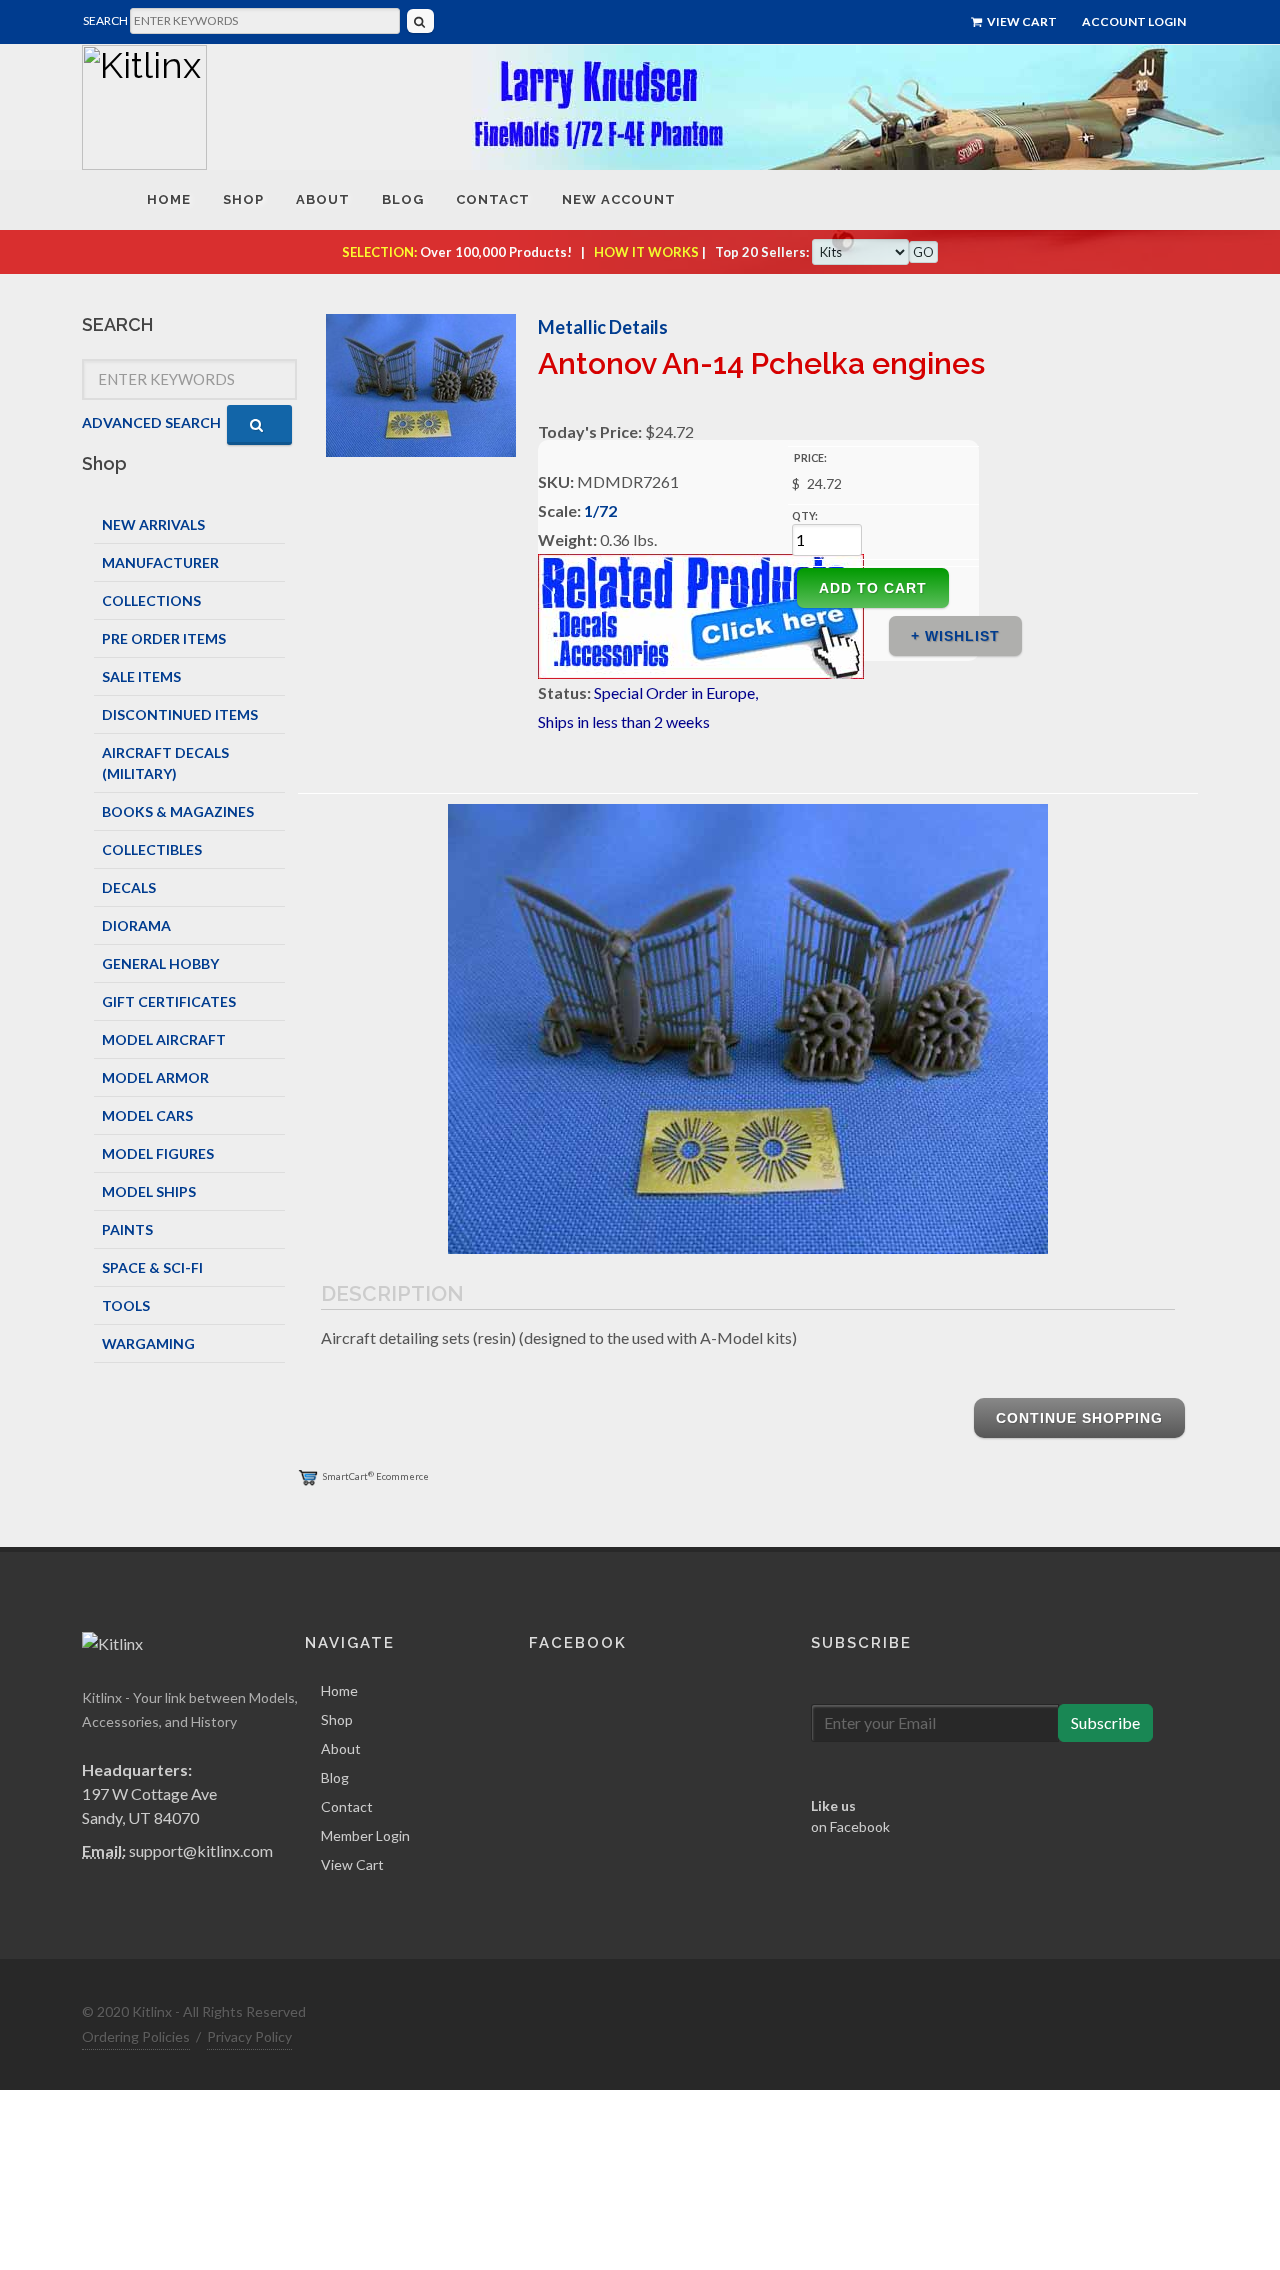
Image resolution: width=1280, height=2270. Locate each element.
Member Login (365, 1835)
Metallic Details (603, 327)
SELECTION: (379, 252)
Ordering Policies (136, 2036)
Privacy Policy (249, 2036)
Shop (337, 1719)
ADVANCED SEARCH (151, 422)
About (341, 1748)
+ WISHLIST (955, 636)
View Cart (1021, 21)
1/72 (600, 510)
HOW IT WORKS (646, 252)
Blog (335, 1777)
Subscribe (1105, 1722)
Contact (347, 1806)
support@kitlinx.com (201, 1850)
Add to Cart (873, 588)
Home (339, 1690)
